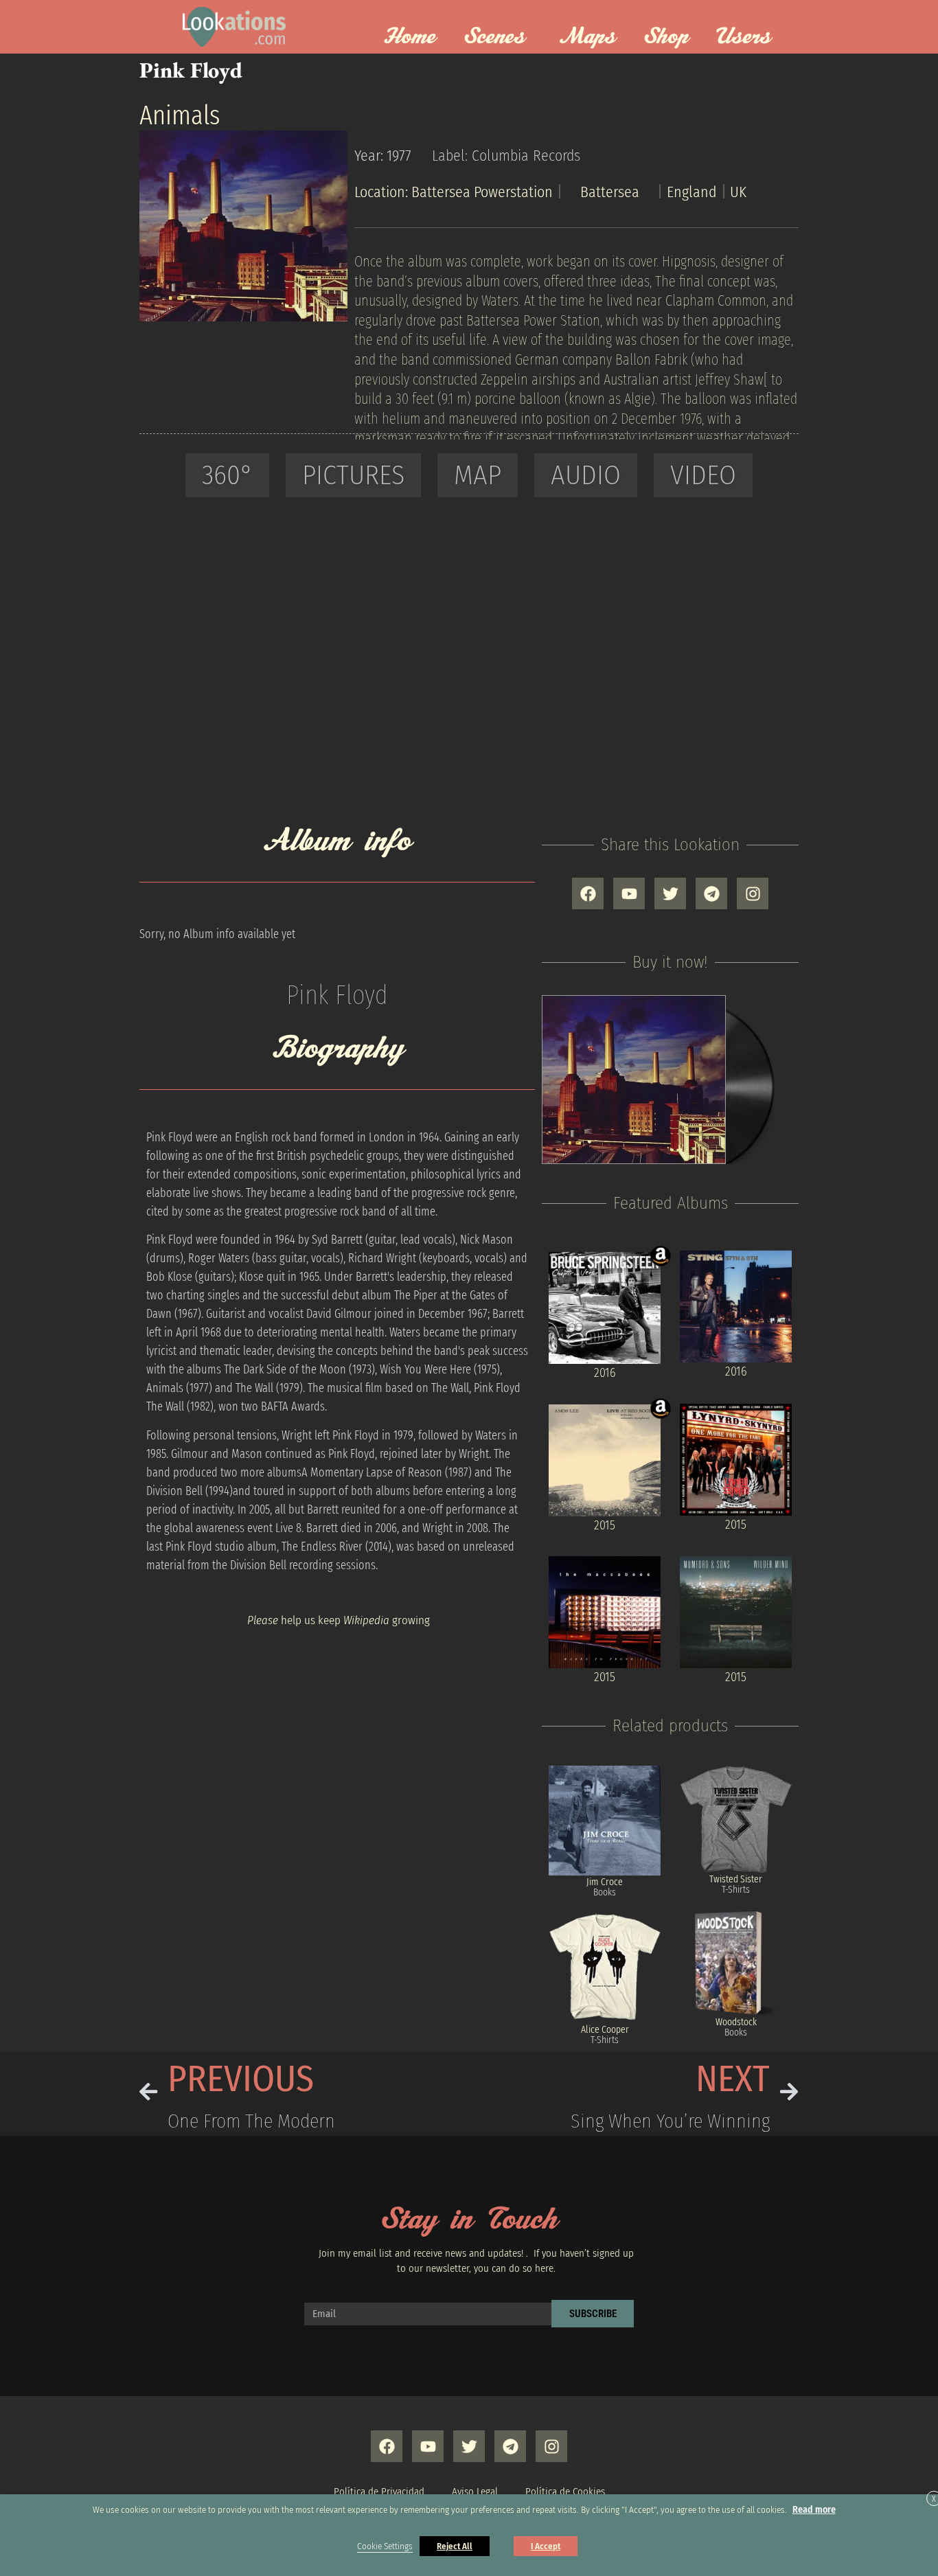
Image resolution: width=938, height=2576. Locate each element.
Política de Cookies (565, 2492)
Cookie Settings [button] (385, 2546)
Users (744, 37)
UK (738, 192)
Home (410, 37)
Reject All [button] (455, 2546)
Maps (588, 37)
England (692, 192)
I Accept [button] (546, 2546)
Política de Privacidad (379, 2492)
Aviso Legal (475, 2492)
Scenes (494, 37)
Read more (814, 2510)
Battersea (610, 192)
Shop (666, 37)
